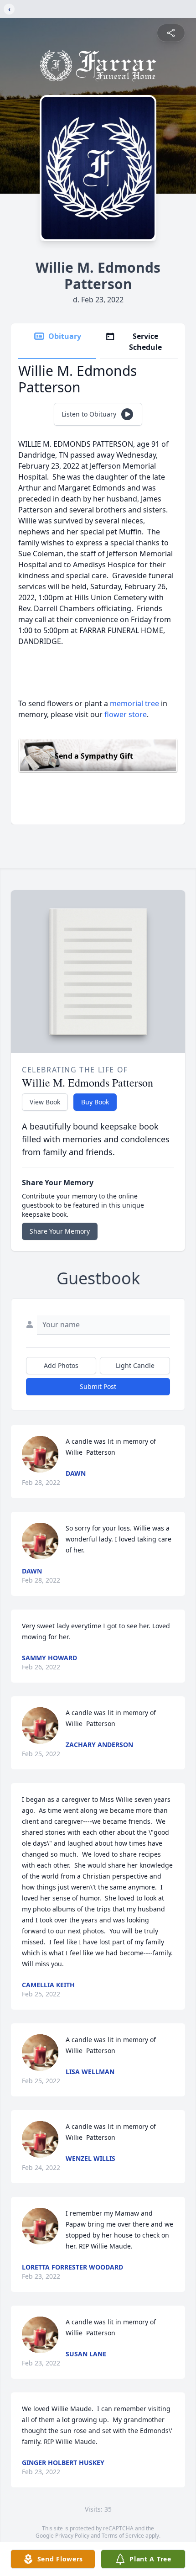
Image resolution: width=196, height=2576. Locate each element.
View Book (45, 1102)
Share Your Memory (60, 1231)
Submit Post (98, 1386)
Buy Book (95, 1102)
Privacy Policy (72, 2536)
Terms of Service (123, 2536)
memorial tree (134, 703)
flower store (126, 714)
